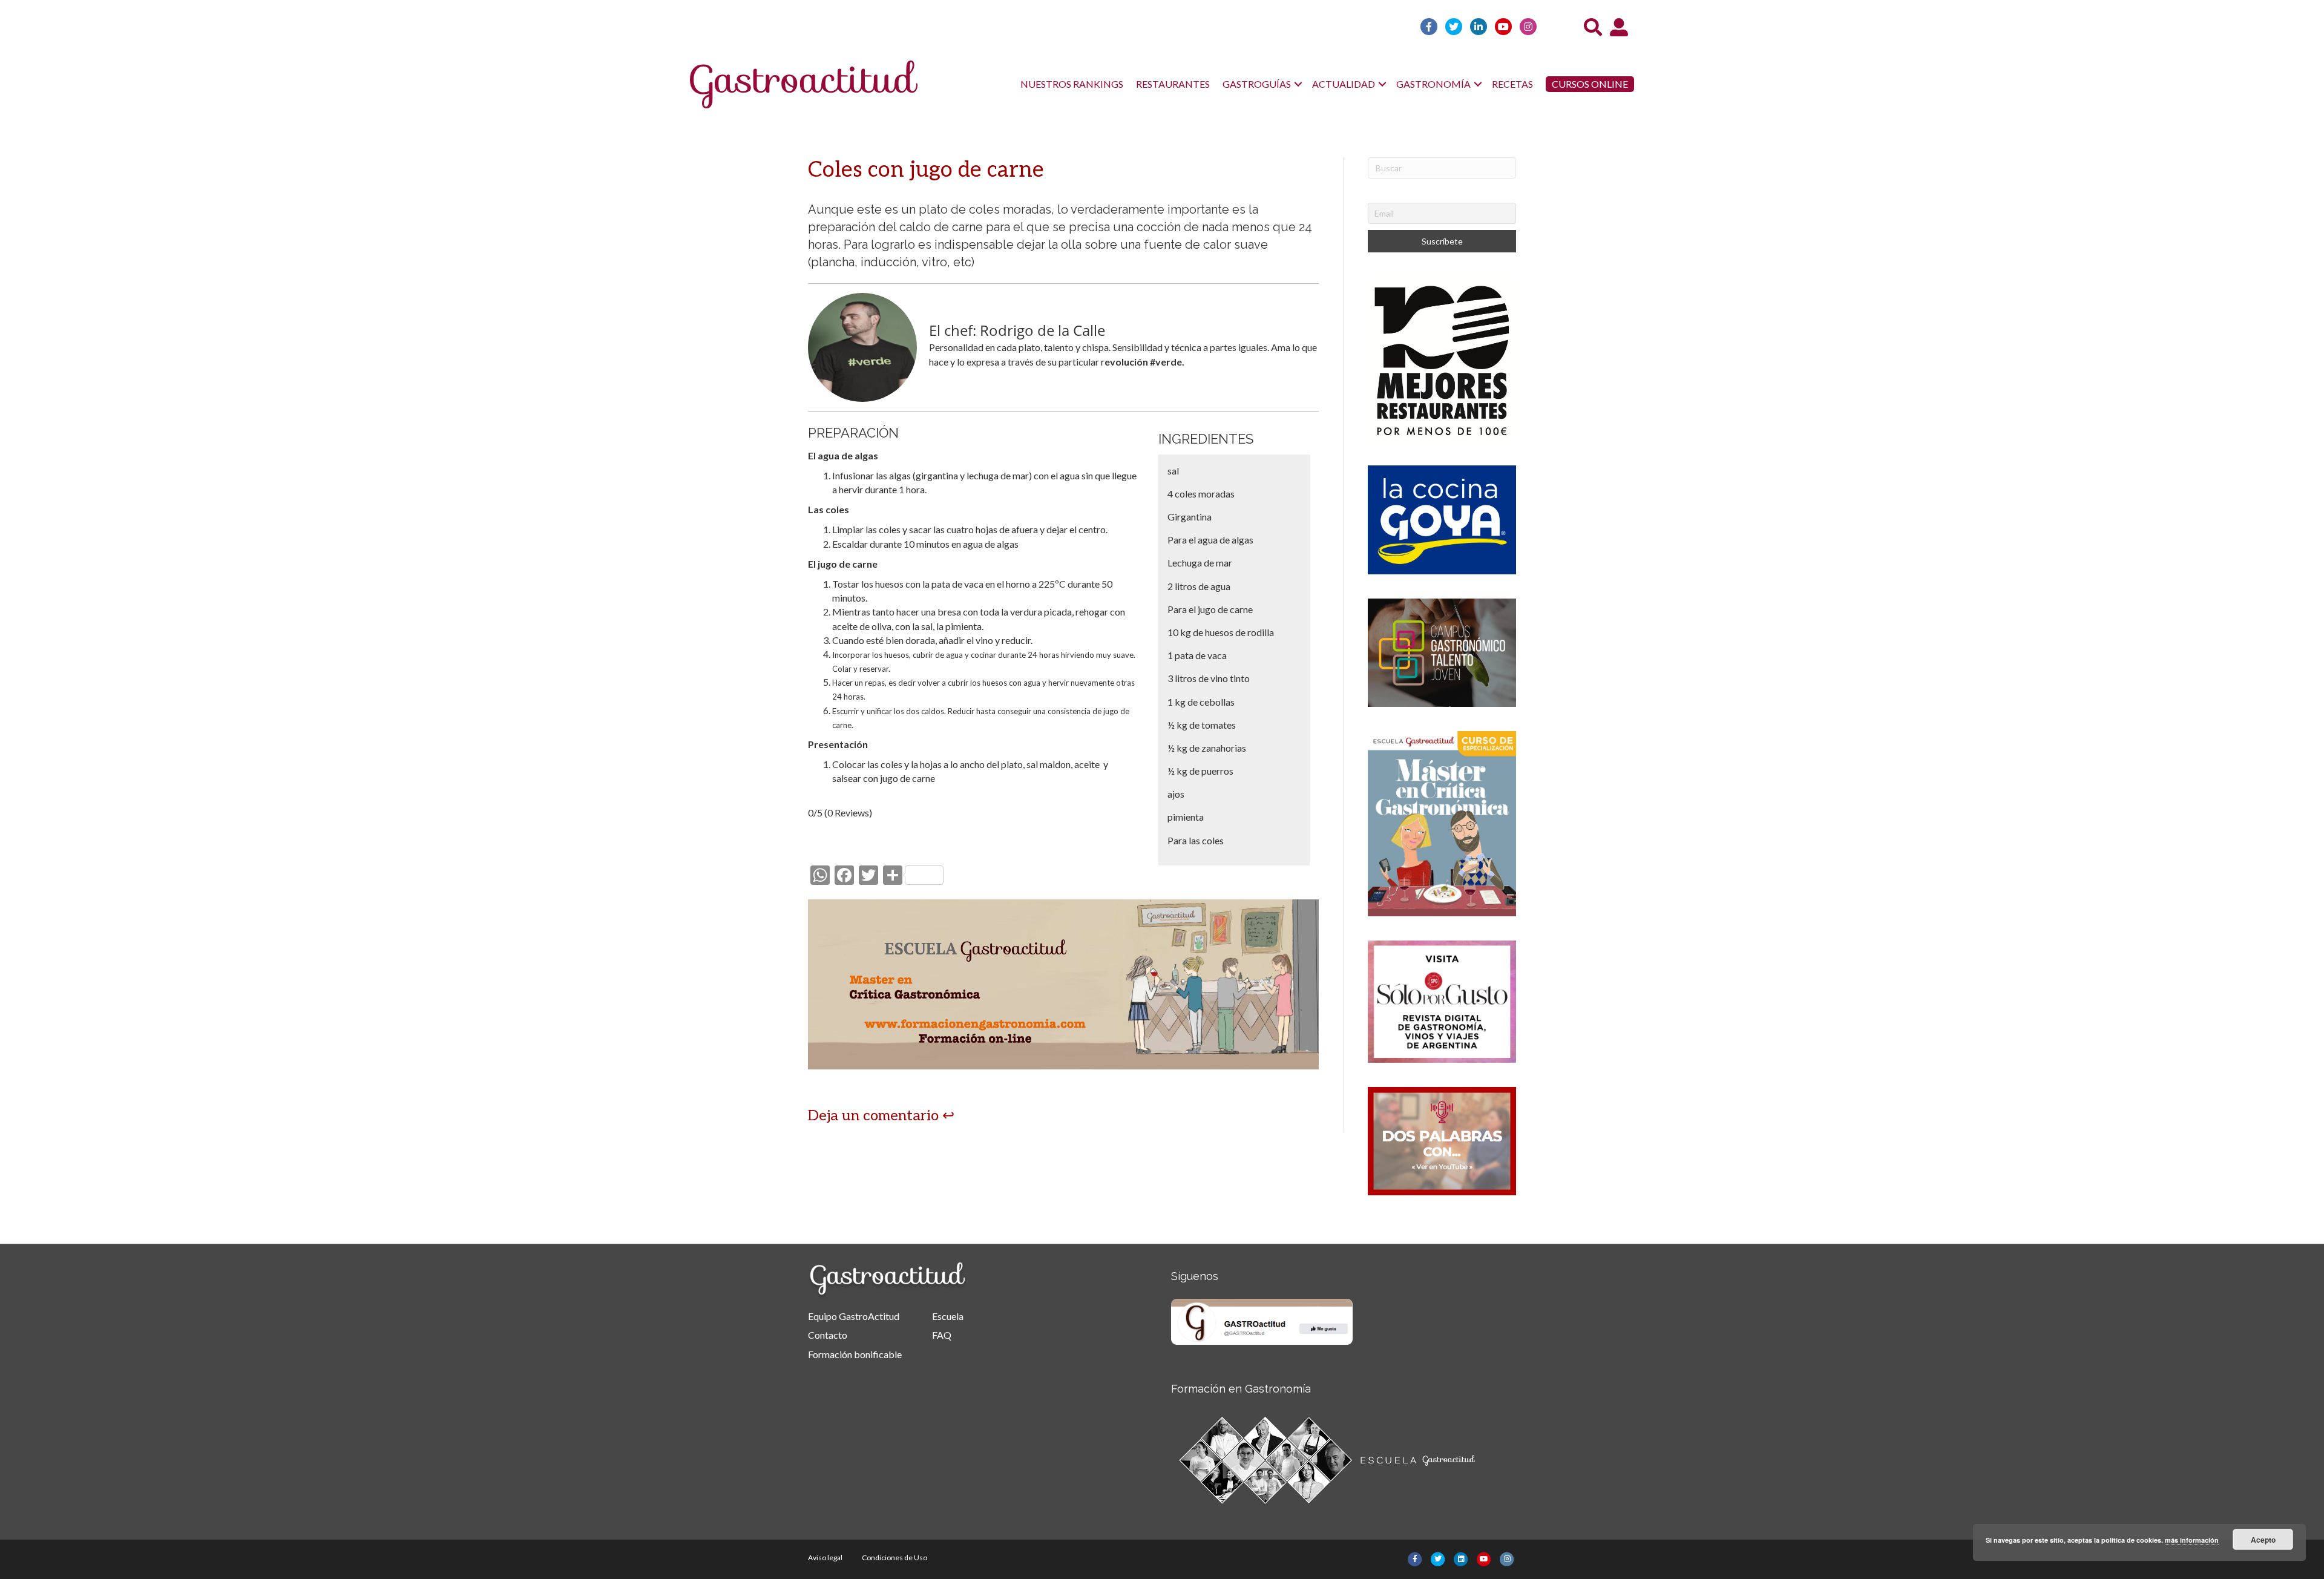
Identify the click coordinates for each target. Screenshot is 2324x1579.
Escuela (948, 1316)
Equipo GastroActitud (854, 1316)
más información (2192, 1540)
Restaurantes (1173, 84)
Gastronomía (1433, 84)
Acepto (2263, 1540)
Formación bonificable (855, 1354)
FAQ (942, 1335)
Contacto (828, 1335)
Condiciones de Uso (894, 1558)
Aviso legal (825, 1558)
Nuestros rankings (1072, 84)
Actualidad (1344, 84)
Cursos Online (1590, 84)
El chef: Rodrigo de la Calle (1017, 330)
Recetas (1512, 84)
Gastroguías (1257, 84)
